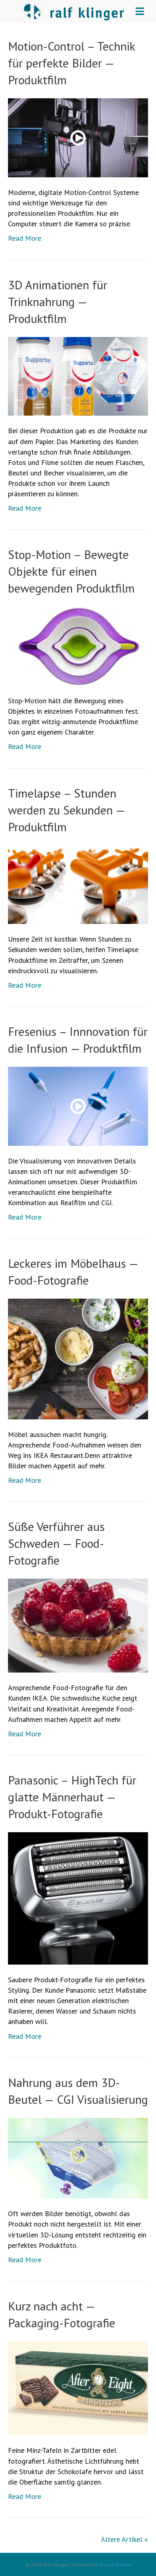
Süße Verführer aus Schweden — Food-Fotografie (56, 1543)
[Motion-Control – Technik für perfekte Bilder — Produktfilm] (78, 137)
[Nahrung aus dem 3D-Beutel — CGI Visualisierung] (78, 2157)
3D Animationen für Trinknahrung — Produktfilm (58, 301)
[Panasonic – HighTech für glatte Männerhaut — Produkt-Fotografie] (78, 1897)
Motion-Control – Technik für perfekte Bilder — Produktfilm (71, 63)
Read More (25, 238)
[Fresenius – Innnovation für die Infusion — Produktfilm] (78, 1105)
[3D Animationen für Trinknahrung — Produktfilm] (78, 375)
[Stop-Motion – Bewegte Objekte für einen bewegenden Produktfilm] (78, 645)
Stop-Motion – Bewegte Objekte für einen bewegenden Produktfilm (71, 571)
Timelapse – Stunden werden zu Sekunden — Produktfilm (66, 810)
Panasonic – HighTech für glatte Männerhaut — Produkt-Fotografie (72, 1797)
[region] (78, 2502)
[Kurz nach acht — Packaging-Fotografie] (78, 2388)
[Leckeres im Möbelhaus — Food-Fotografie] (78, 1358)
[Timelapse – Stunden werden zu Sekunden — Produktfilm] (78, 884)
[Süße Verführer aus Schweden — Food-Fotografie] (78, 1625)
